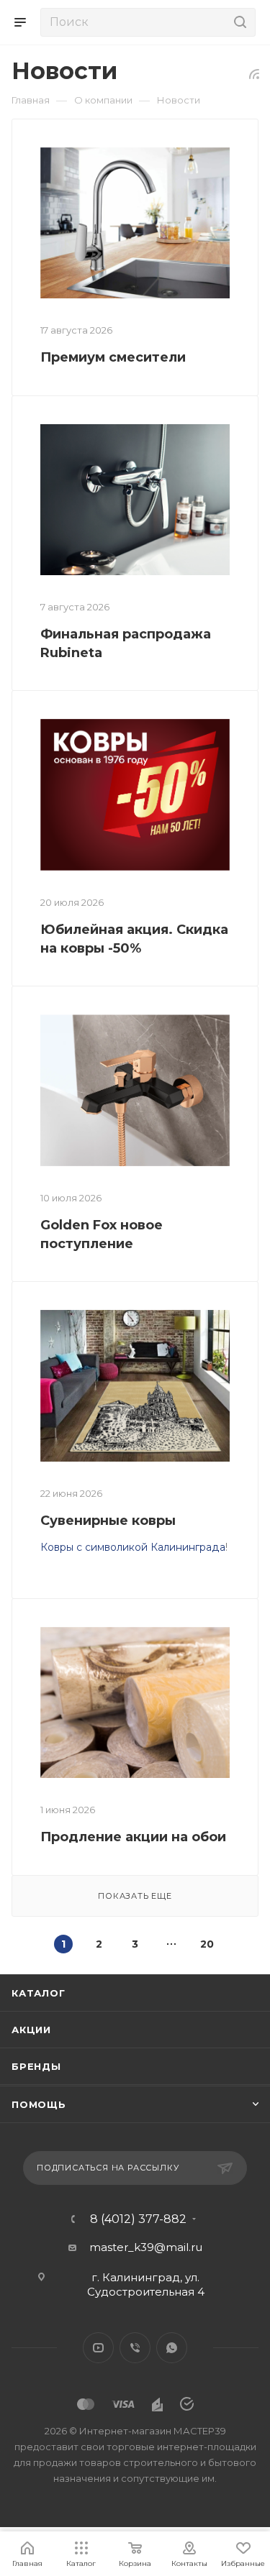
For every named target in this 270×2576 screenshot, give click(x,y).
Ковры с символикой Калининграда (133, 1547)
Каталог (39, 1993)
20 (207, 1944)
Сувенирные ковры (108, 1521)
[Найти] (238, 22)
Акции (31, 2030)
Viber (135, 2348)
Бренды (36, 2066)
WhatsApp (172, 2348)
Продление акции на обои (133, 1837)
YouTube (98, 2348)
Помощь (39, 2104)
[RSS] (254, 74)
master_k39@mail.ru (146, 2247)
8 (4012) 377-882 (138, 2219)
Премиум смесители (113, 357)
